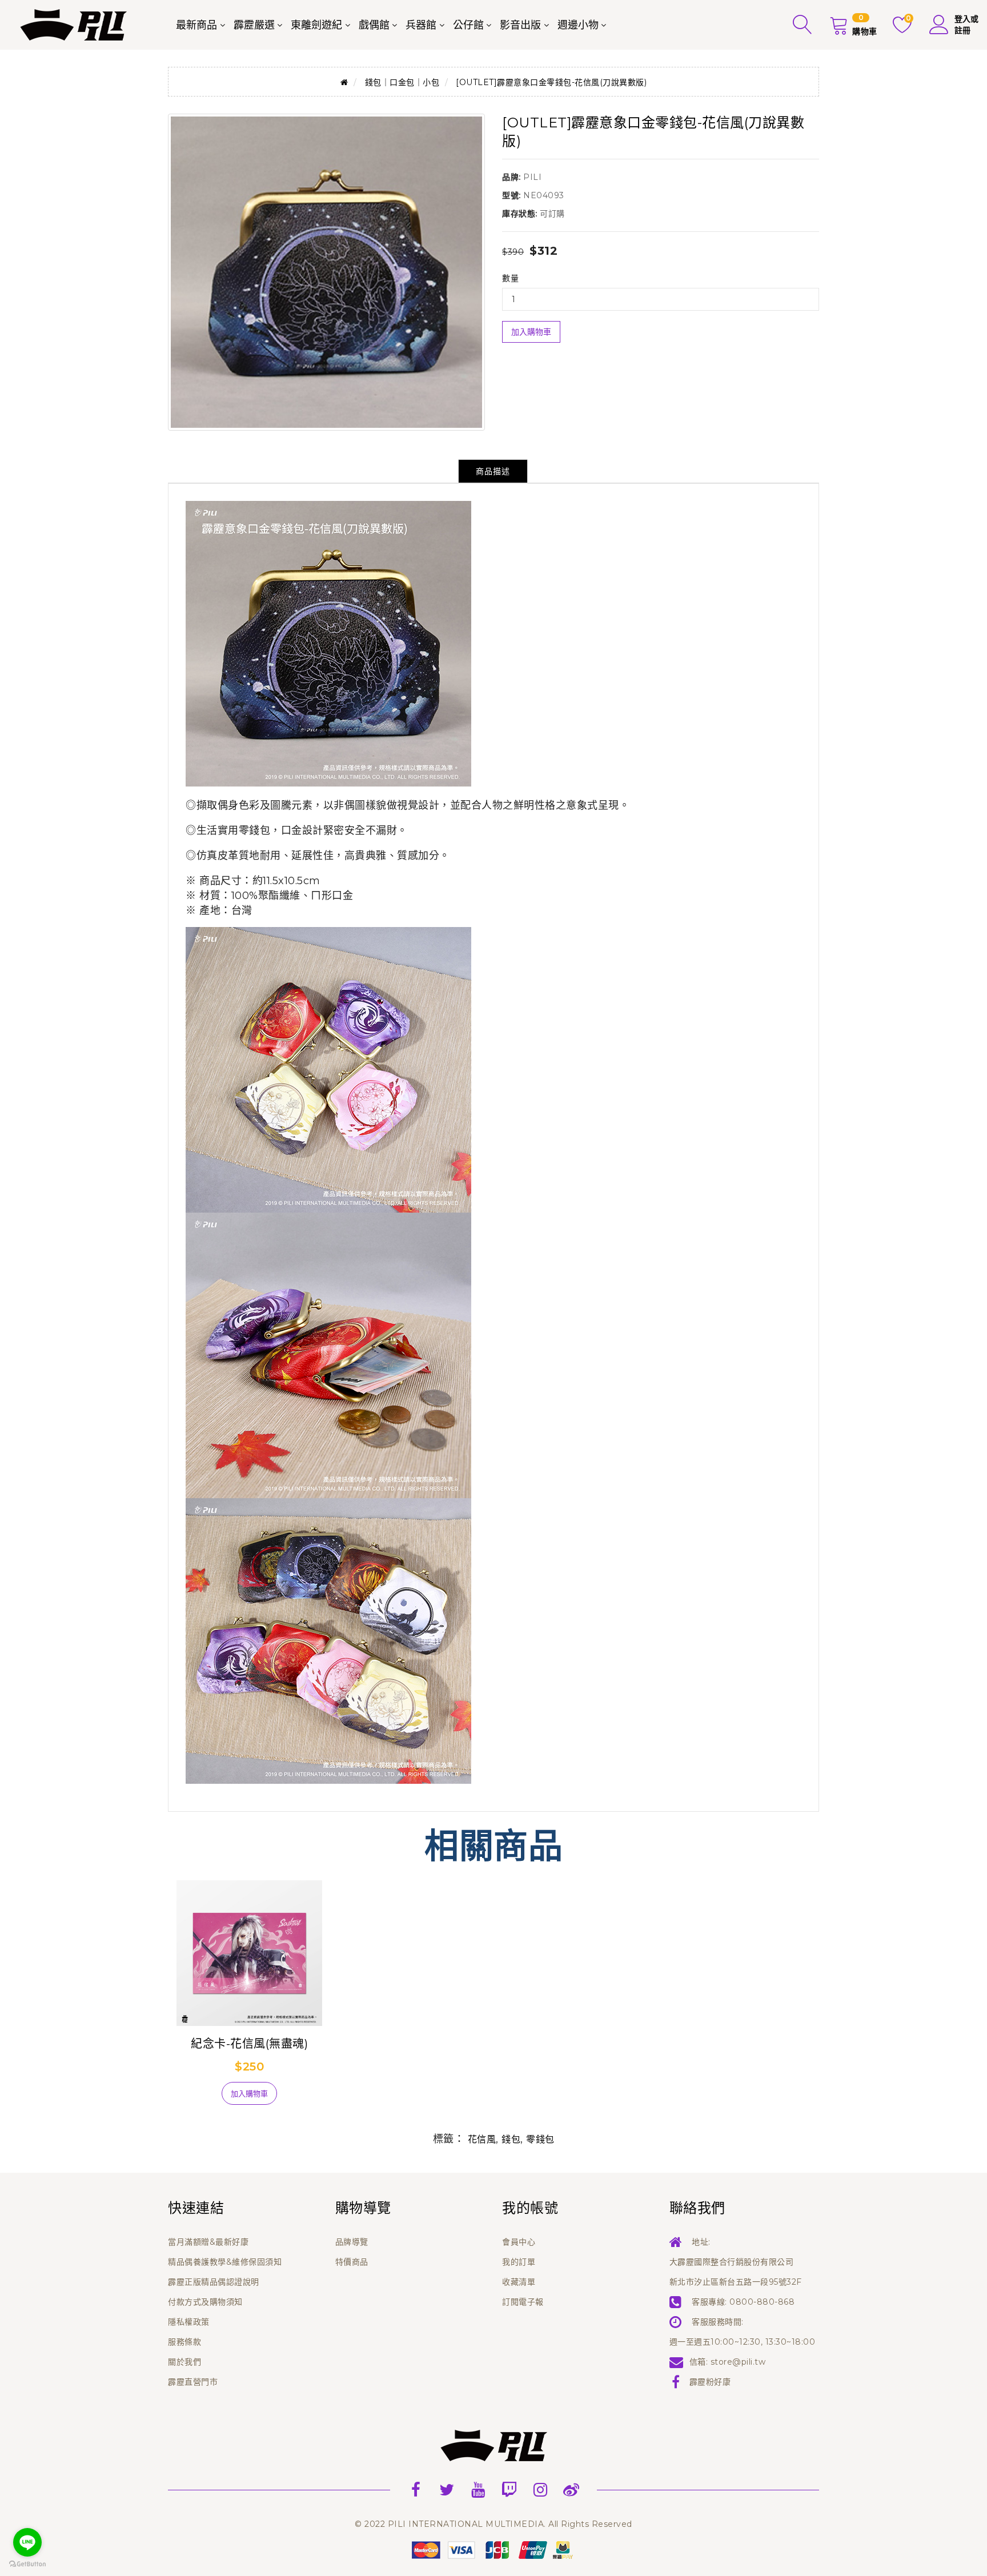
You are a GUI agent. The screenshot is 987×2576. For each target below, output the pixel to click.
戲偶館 (374, 25)
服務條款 (184, 2342)
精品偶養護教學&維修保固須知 (225, 2262)
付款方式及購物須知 (205, 2302)
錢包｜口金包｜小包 (402, 82)
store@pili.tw (738, 2362)
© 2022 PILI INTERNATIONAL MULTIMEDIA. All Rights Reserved (493, 2524)
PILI (532, 177)
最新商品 (196, 25)
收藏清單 (519, 2282)
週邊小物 (578, 25)
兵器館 (421, 25)
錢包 (511, 2139)
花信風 (482, 2139)
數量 (510, 278)
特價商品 (352, 2262)
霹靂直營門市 (193, 2382)
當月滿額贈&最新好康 (208, 2242)
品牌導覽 (352, 2242)
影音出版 (520, 25)
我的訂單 (519, 2262)
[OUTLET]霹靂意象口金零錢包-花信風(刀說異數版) (551, 82)
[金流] (493, 2549)
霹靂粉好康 (710, 2382)
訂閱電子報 (523, 2302)
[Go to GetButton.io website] (27, 2564)
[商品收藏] (196, 2098)
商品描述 (493, 471)
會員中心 (519, 2242)
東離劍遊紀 (316, 25)
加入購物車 (531, 332)
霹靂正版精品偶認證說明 (214, 2282)
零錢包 (540, 2139)
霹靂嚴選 (254, 25)
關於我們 (184, 2362)
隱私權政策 (189, 2322)
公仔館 (468, 25)
